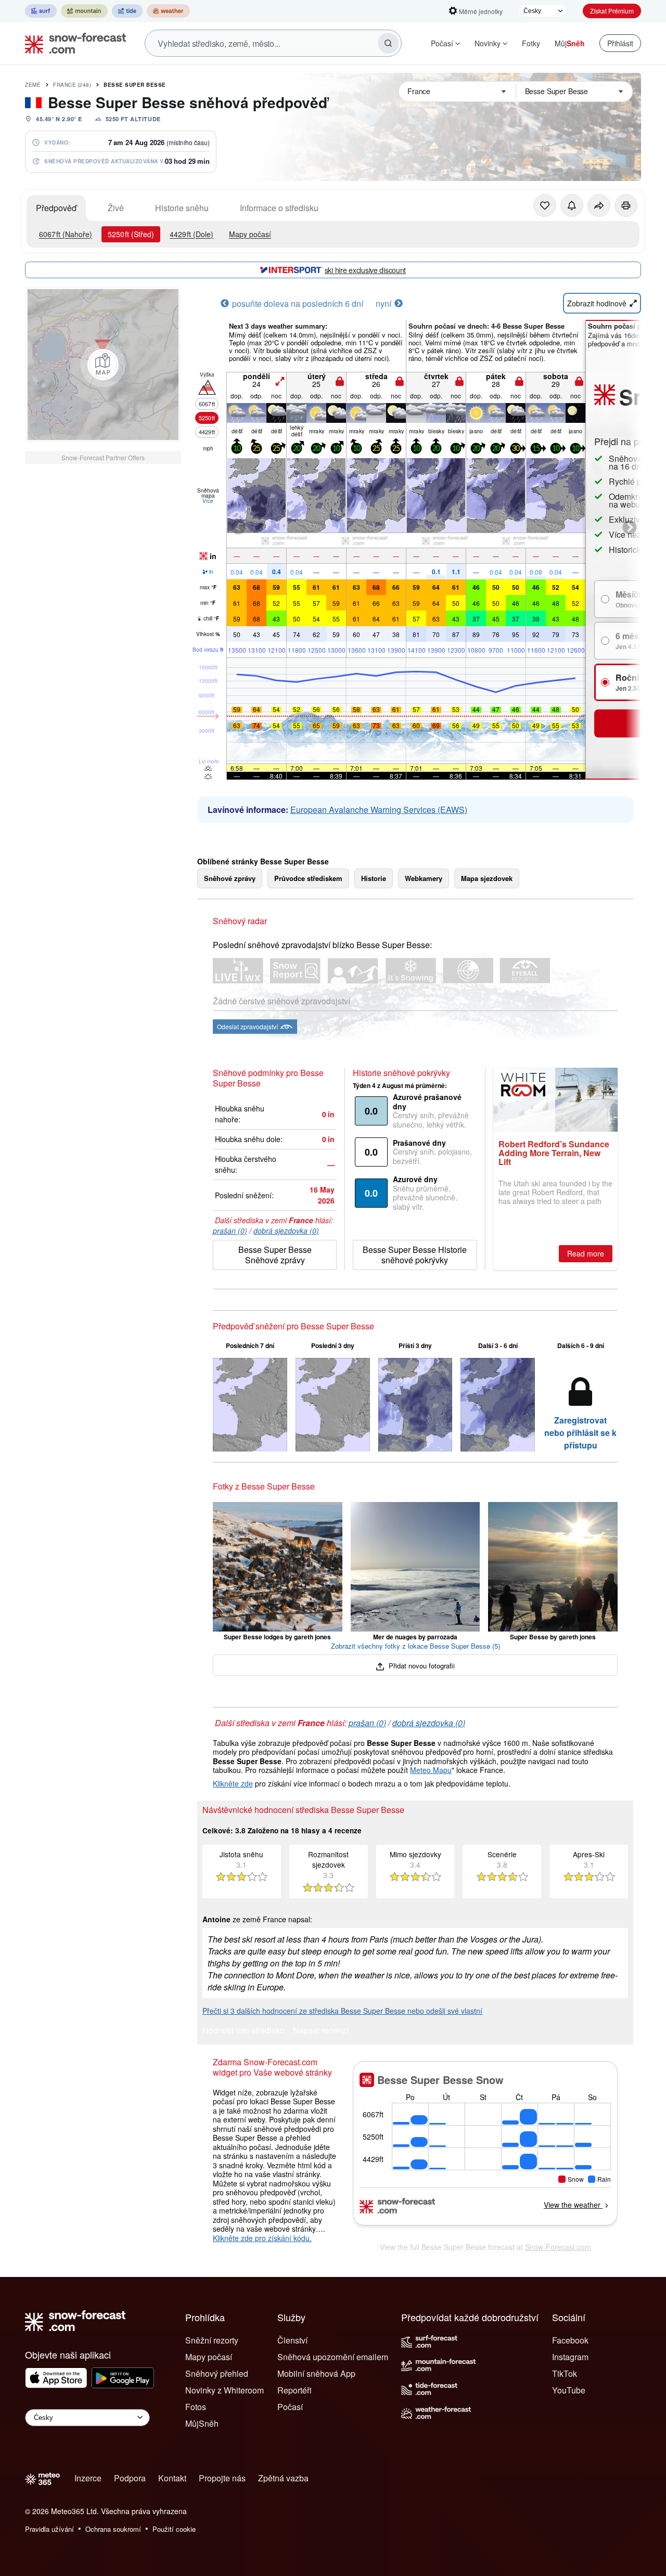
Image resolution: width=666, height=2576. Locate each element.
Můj (570, 43)
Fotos (196, 2407)
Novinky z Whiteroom (225, 2390)
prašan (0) (230, 1231)
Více (208, 501)
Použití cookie (174, 2529)
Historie (374, 878)
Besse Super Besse (135, 85)
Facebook (570, 2340)
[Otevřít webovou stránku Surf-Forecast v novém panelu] (41, 11)
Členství (292, 2340)
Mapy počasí (250, 234)
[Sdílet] (599, 205)
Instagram (570, 2357)
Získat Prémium (612, 11)
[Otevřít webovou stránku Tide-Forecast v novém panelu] (127, 11)
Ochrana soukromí (113, 2529)
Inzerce (88, 2478)
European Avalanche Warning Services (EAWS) (379, 810)
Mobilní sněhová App (316, 2373)
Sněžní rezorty (212, 2340)
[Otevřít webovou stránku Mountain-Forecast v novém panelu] (84, 11)
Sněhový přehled (217, 2373)
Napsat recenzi (321, 2031)
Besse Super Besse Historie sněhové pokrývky (415, 1255)
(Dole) (191, 234)
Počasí (442, 43)
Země (33, 85)
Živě (116, 208)
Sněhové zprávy (230, 878)
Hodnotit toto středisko (244, 2031)
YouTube (569, 2390)
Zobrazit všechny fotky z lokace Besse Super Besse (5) (415, 1646)
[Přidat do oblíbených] (545, 205)
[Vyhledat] (388, 43)
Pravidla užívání (49, 2529)
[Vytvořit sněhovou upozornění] (572, 205)
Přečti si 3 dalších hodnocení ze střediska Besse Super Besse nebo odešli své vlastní (342, 2011)
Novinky (488, 43)
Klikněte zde (233, 1783)
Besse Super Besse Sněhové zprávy (275, 1255)
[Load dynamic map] (103, 365)
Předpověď (56, 208)
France (72, 85)
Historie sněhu (182, 208)
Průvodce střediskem (308, 878)
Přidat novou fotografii (421, 1666)
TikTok (565, 2373)
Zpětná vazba (283, 2478)
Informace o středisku (279, 208)
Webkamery (424, 878)
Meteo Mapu (431, 1770)
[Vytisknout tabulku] (626, 205)
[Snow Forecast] (72, 43)
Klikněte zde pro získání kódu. (262, 2238)
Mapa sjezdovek (487, 878)
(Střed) (131, 234)
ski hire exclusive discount (365, 270)
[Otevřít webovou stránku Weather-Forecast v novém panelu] (168, 11)
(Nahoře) (66, 234)
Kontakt (172, 2478)
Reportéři (294, 2390)
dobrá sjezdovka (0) (286, 1231)
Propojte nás (222, 2478)
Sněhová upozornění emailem (333, 2357)
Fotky (531, 43)
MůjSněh (202, 2423)
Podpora (130, 2478)
